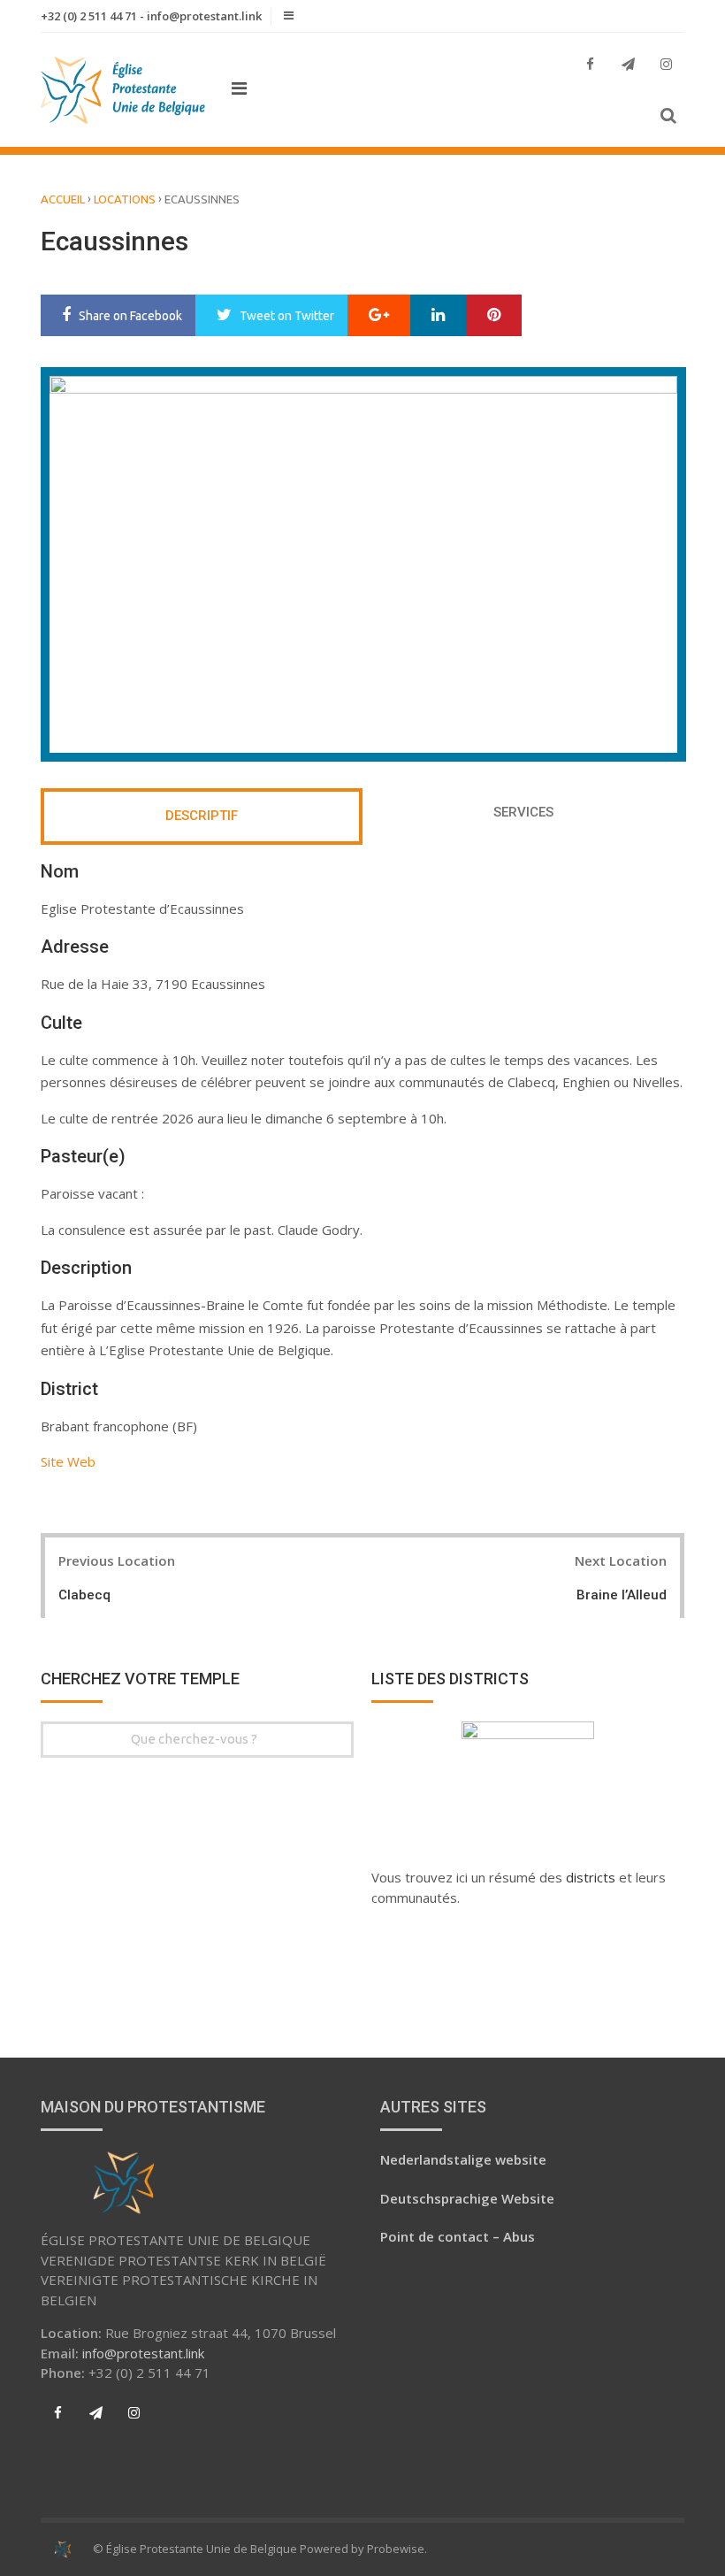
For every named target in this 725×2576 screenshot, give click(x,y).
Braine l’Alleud (622, 1595)
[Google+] (379, 316)
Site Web (68, 1461)
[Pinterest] (494, 316)
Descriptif (202, 816)
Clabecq (84, 1595)
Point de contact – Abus (458, 2236)
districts (592, 1877)
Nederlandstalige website (463, 2159)
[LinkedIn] (438, 316)
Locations (125, 199)
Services (523, 812)
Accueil (63, 199)
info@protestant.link (143, 2353)
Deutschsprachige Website (467, 2198)
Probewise (396, 2549)
